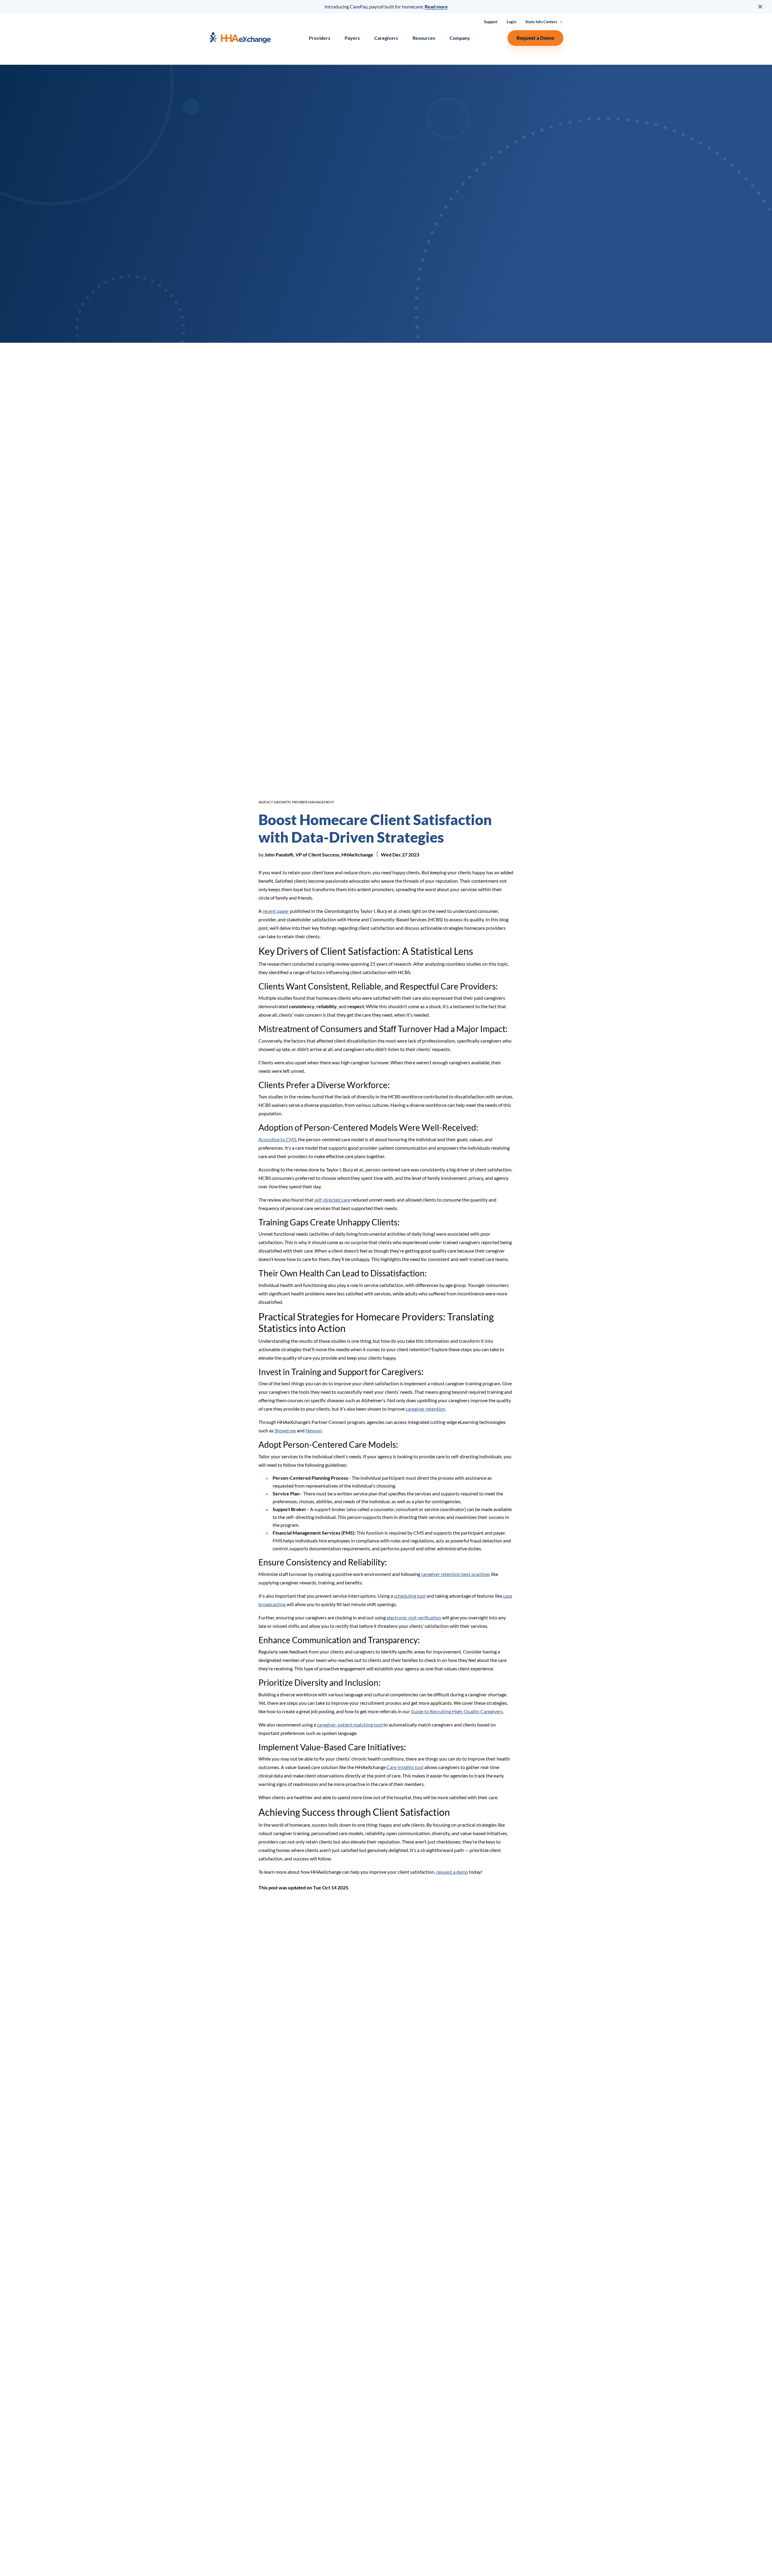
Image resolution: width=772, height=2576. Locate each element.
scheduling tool (410, 1596)
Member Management (313, 802)
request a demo (452, 1872)
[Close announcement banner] (761, 7)
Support (491, 22)
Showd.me (285, 1430)
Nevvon (314, 1430)
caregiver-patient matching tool (350, 1725)
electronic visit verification (414, 1617)
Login (511, 22)
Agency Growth (274, 802)
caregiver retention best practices (456, 1574)
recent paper (276, 911)
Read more (436, 6)
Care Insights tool (405, 1767)
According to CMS (277, 1139)
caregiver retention (425, 1409)
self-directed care (332, 1200)
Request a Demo (535, 38)
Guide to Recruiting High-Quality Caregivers (457, 1711)
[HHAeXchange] (240, 38)
